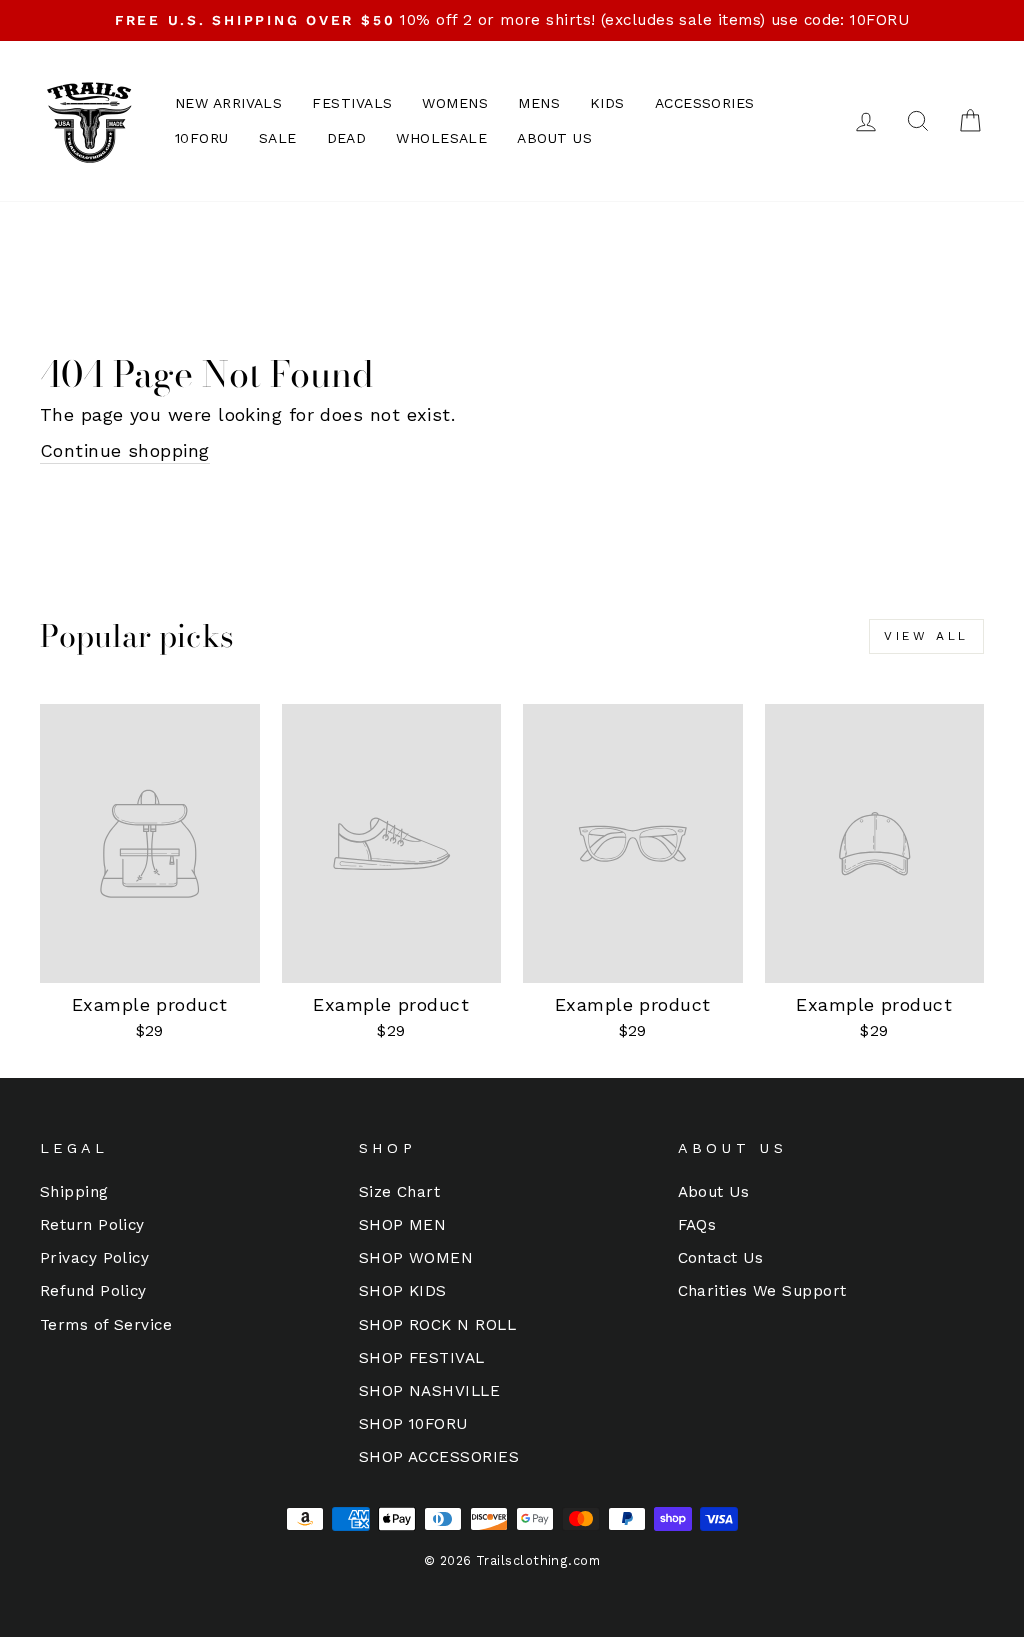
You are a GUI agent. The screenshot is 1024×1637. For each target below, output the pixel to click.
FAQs (697, 1225)
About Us (714, 1192)
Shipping (74, 1192)
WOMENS (455, 103)
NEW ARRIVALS (228, 103)
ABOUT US (554, 138)
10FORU (202, 138)
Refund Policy (93, 1291)
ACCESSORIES (705, 103)
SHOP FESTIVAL (422, 1358)
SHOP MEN (403, 1225)
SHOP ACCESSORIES (439, 1457)
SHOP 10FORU (413, 1424)
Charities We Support (762, 1291)
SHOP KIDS (403, 1291)
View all (926, 636)
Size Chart (400, 1192)
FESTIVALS (352, 103)
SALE (278, 138)
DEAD (347, 138)
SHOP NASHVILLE (429, 1391)
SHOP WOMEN (416, 1258)
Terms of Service (106, 1325)
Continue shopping (125, 450)
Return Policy (92, 1225)
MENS (539, 103)
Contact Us (721, 1258)
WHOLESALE (441, 138)
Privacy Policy (94, 1258)
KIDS (607, 103)
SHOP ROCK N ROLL (437, 1325)
